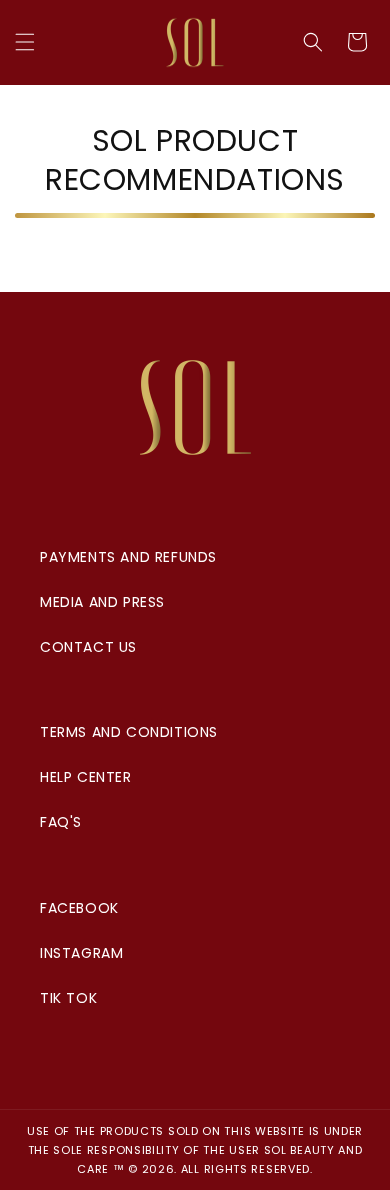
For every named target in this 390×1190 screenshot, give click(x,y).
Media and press (102, 602)
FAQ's (61, 822)
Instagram (81, 953)
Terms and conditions (129, 732)
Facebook (79, 908)
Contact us (88, 647)
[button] (25, 42)
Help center (86, 777)
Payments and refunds (128, 557)
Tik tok (68, 998)
